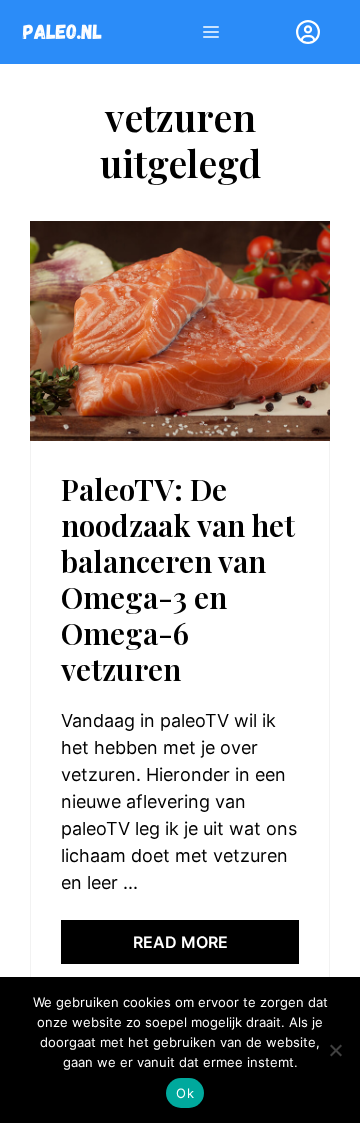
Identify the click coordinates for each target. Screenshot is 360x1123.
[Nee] (335, 1050)
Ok (185, 1093)
